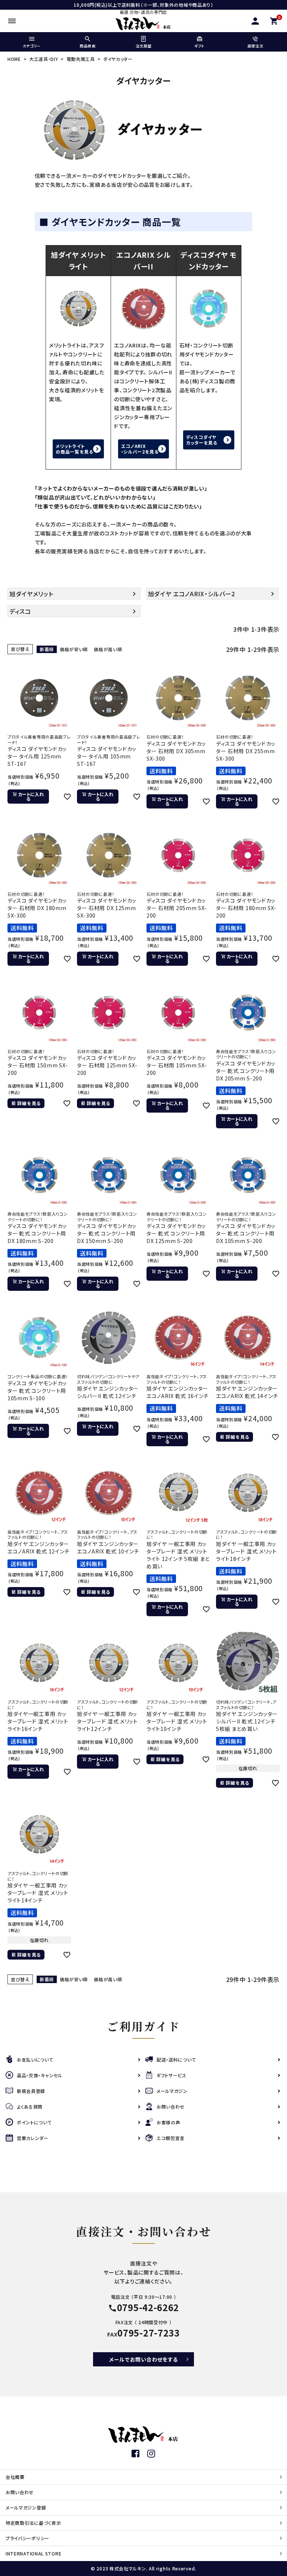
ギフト (199, 46)
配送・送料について (176, 2059)
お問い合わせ (171, 2107)
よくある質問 (30, 2107)
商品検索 (88, 46)
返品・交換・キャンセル (40, 2075)
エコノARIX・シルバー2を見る (140, 449)
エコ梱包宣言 (171, 2138)
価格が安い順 (74, 649)
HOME (14, 59)
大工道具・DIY (44, 59)
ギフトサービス (172, 2075)
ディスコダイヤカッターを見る (202, 440)
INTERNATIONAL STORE (33, 2553)
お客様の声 (169, 2122)
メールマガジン (172, 2091)
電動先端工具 (81, 59)
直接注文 (255, 46)
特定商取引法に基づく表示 (33, 2523)
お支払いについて (35, 2059)
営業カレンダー (33, 2138)
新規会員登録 (31, 2091)
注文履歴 (144, 46)
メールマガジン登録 (26, 2507)
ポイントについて (34, 2122)
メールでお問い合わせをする (143, 2359)
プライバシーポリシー (27, 2538)
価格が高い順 (108, 649)
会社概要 (15, 2477)
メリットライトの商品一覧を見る (75, 449)
